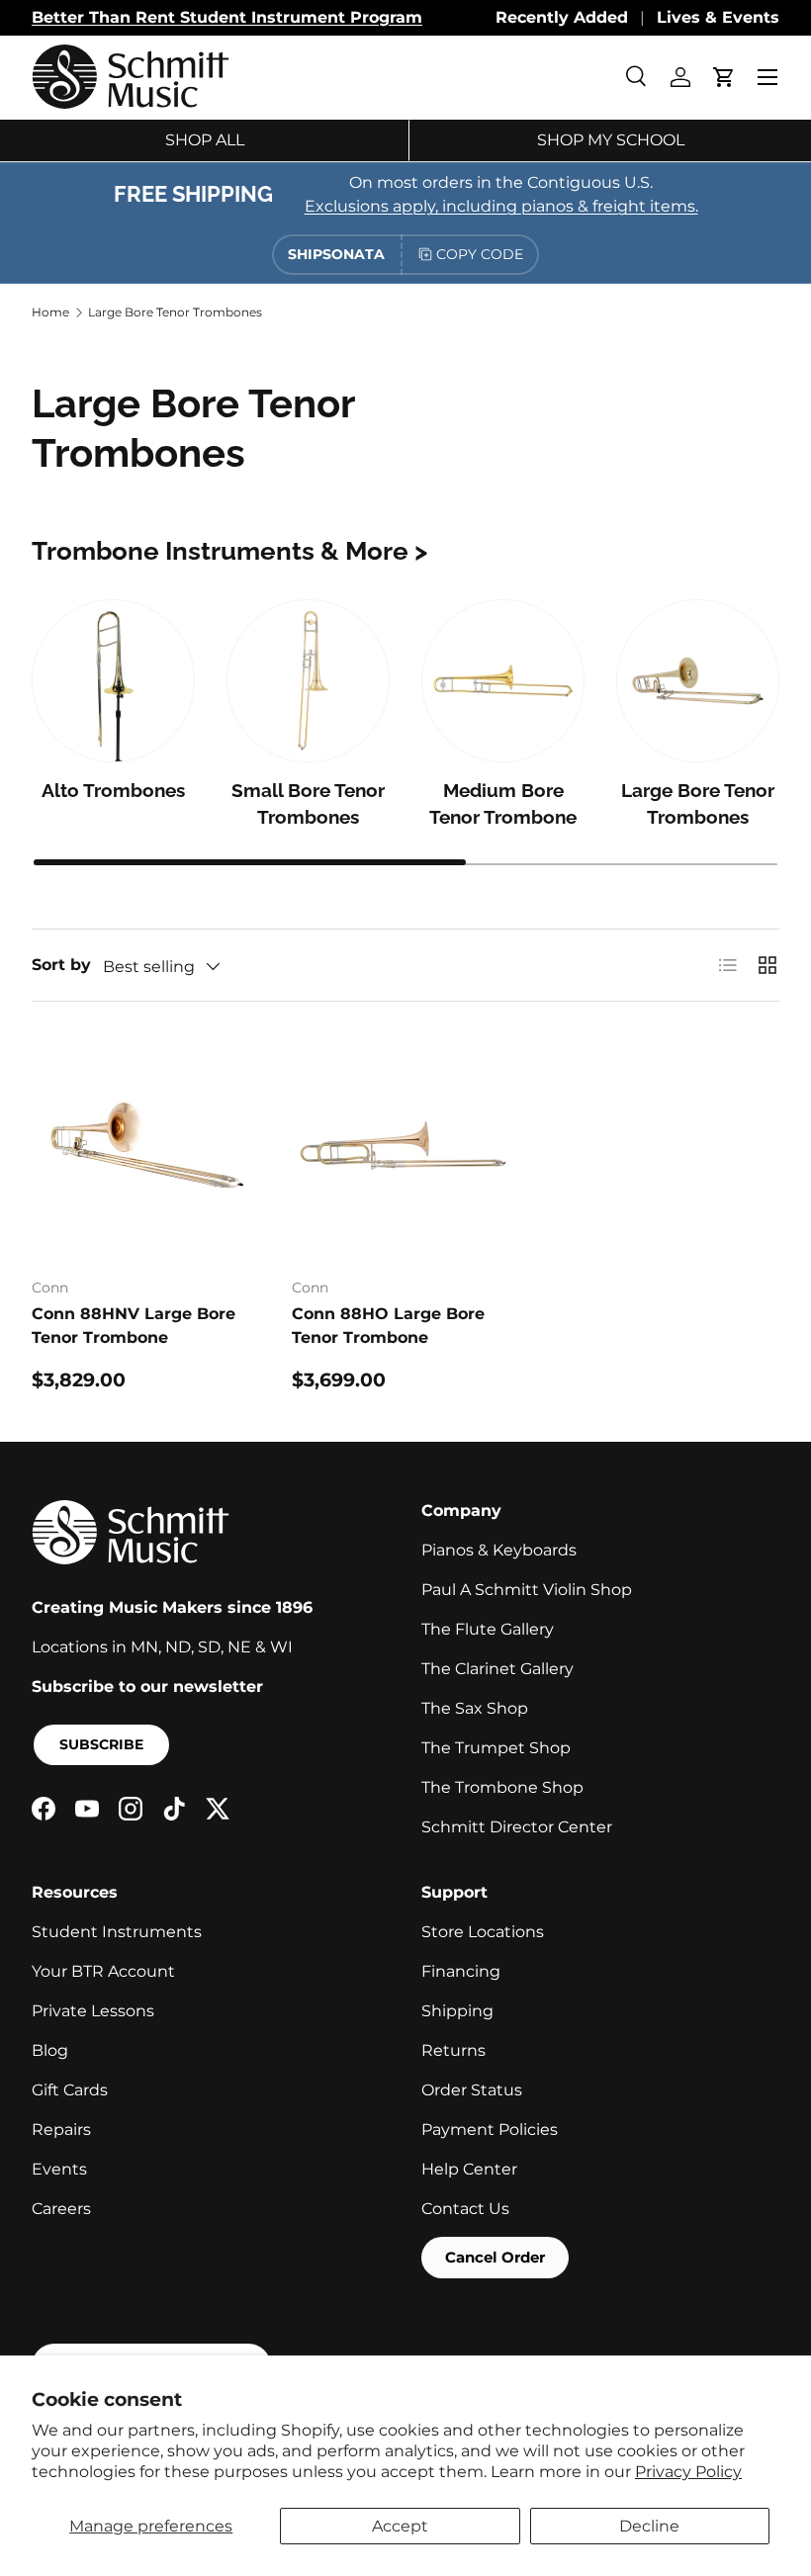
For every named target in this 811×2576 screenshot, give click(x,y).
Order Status (472, 2090)
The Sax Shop (475, 1708)
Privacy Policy (688, 2472)
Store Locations (483, 1932)
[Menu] (767, 77)
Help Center (469, 2169)
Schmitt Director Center (517, 1827)
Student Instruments (117, 1932)
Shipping (457, 2011)
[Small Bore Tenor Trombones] (308, 681)
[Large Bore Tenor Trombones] (698, 681)
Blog (50, 2050)
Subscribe (101, 1744)
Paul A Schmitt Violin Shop (527, 1590)
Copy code (480, 254)
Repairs (61, 2130)
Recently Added (562, 17)
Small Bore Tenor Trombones (308, 804)
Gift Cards (70, 2090)
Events (59, 2169)
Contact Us (465, 2209)
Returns (453, 2050)
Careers (61, 2209)
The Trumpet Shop (496, 1748)
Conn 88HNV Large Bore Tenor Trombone (134, 1326)
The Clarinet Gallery (497, 1669)
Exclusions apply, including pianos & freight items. (501, 206)
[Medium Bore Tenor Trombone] (503, 681)
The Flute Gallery (488, 1629)
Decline (649, 2526)
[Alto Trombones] (113, 681)
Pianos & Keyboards (499, 1550)
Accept (400, 2526)
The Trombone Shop (502, 1787)
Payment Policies (490, 2130)
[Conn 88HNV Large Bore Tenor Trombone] (146, 1148)
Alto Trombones (113, 791)
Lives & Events (718, 17)
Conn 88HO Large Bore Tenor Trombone (388, 1326)
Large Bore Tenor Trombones (175, 312)
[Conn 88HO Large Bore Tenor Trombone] (406, 1148)
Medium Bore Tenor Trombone (503, 804)
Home (50, 312)
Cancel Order (495, 2257)
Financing (461, 1971)
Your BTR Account (103, 1971)
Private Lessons (93, 2011)
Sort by (61, 965)
